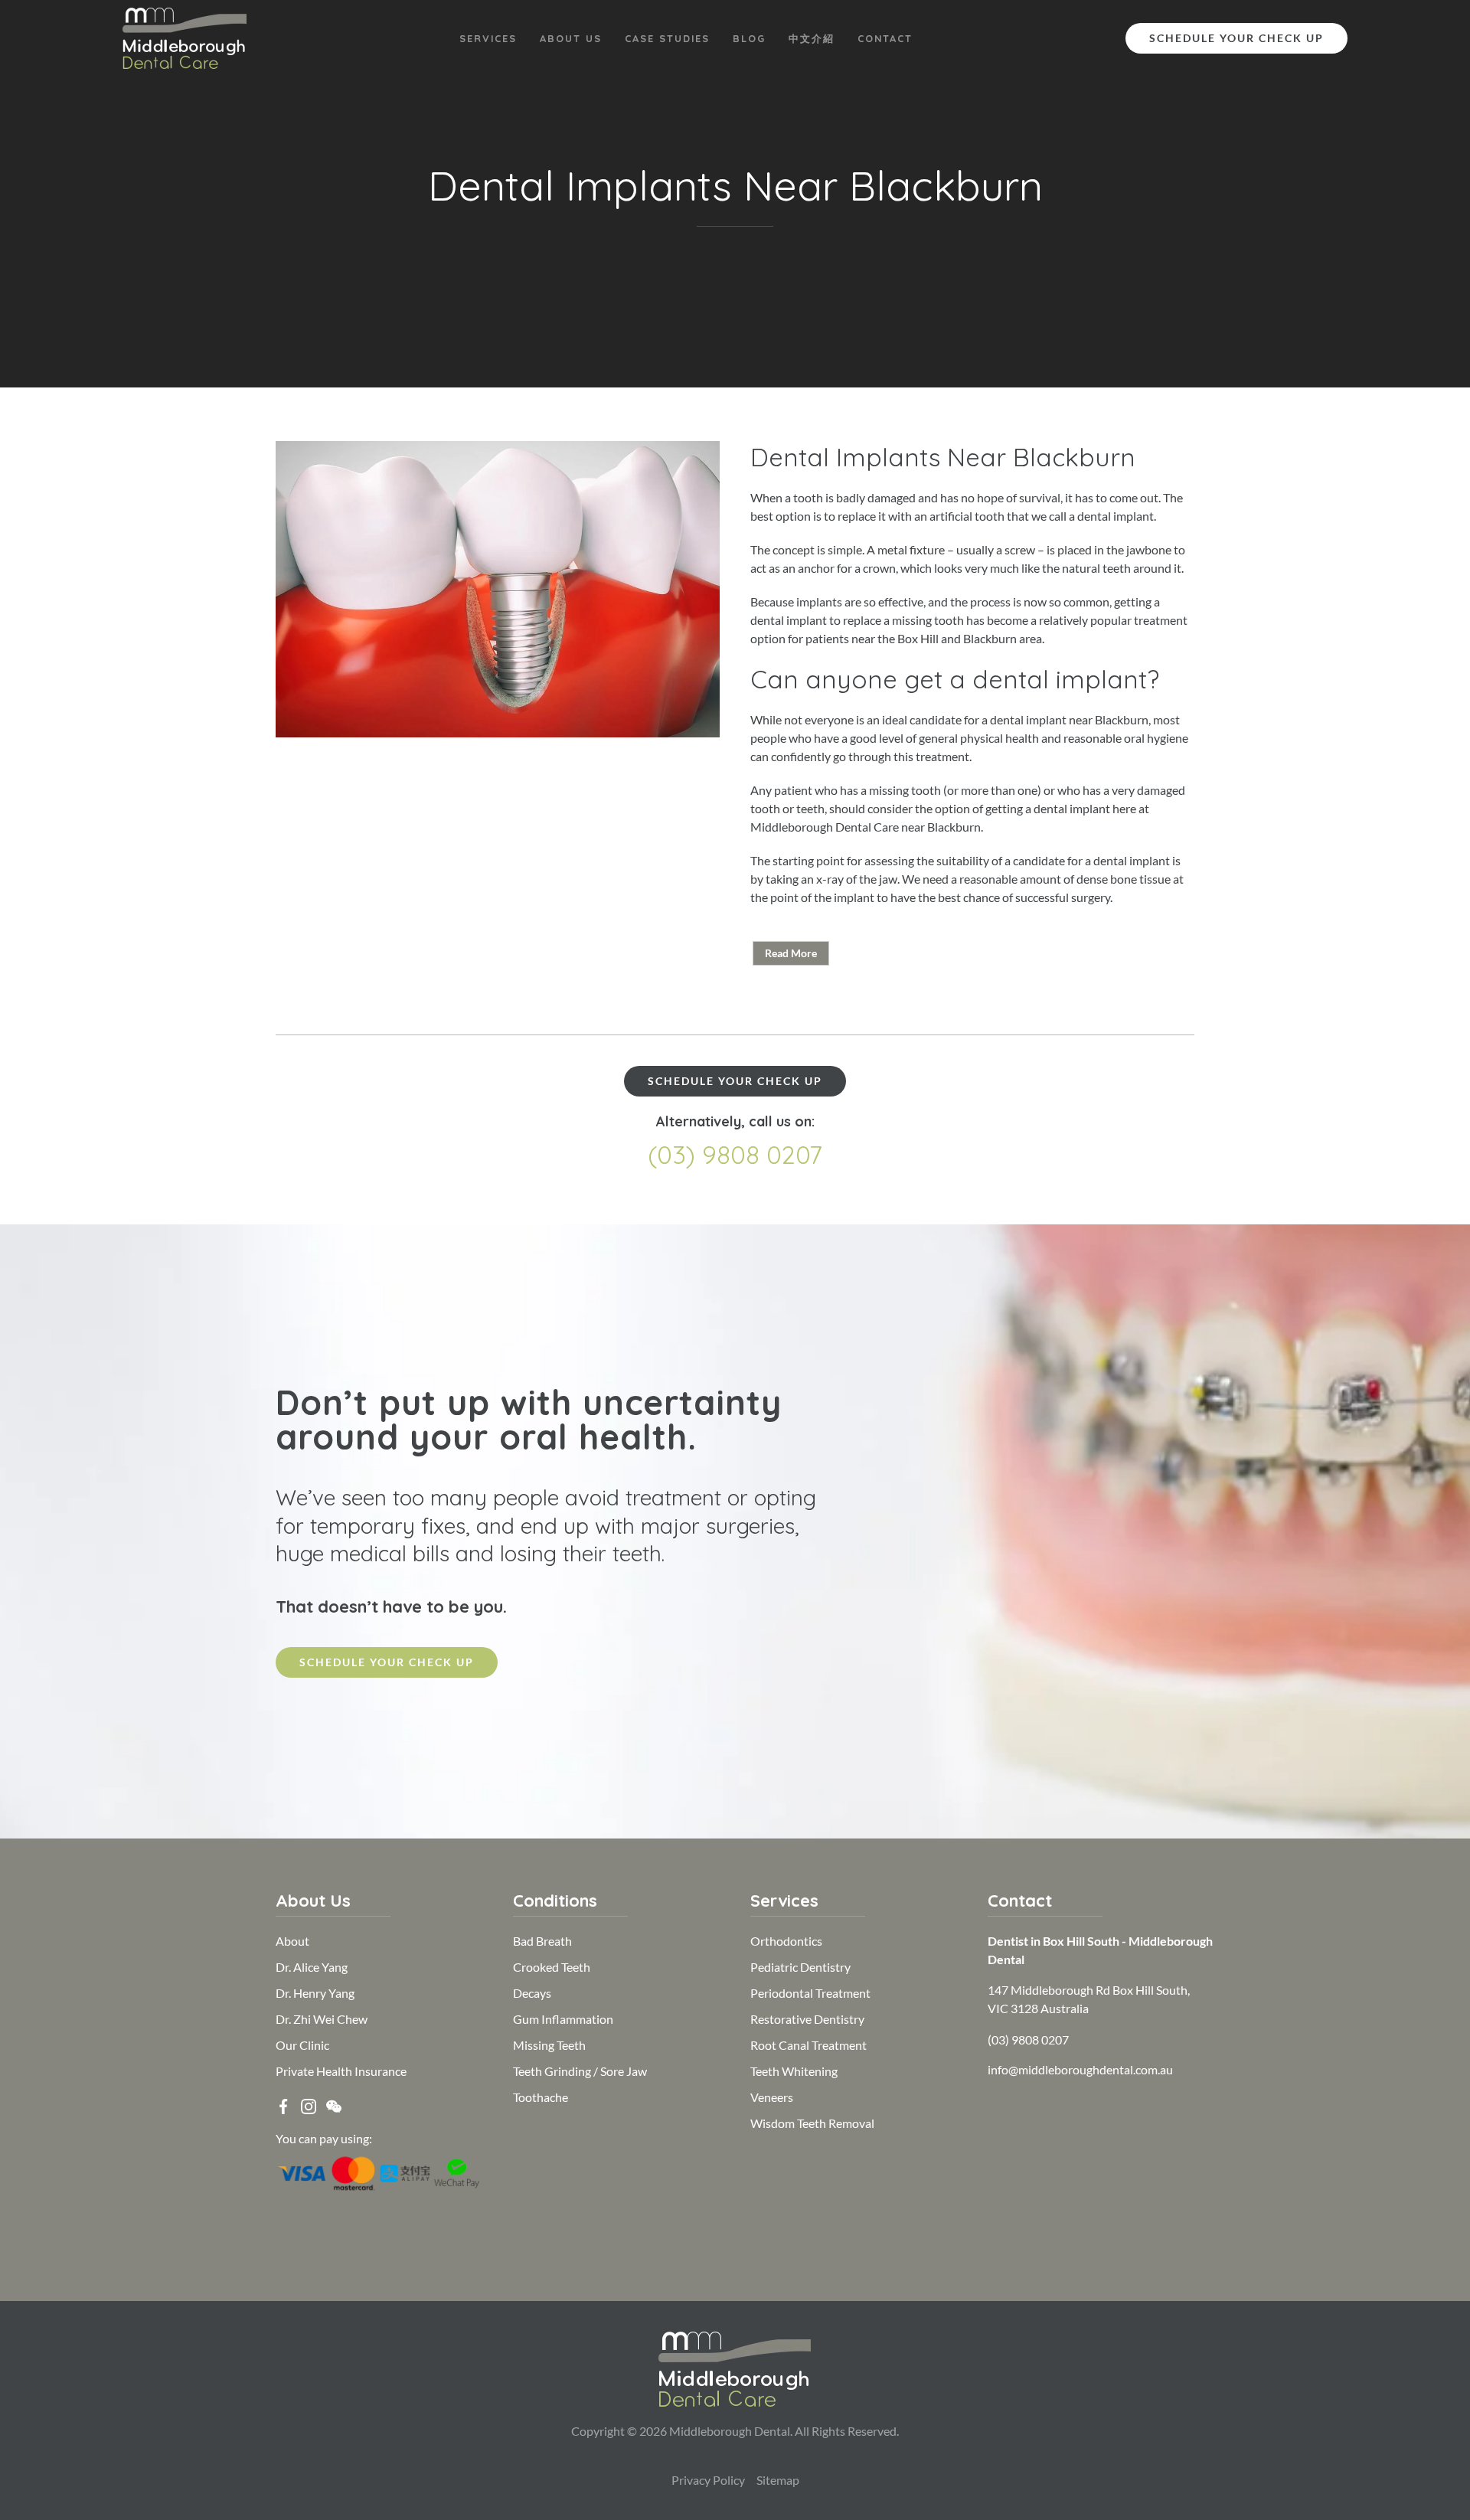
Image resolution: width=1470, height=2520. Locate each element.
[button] (334, 2105)
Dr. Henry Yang (315, 1993)
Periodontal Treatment (810, 1993)
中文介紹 (812, 38)
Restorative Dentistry (807, 2019)
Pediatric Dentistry (800, 1967)
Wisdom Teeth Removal (812, 2123)
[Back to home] (185, 38)
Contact (885, 38)
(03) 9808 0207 (735, 1154)
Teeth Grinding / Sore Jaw (580, 2071)
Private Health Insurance (341, 2071)
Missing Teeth (549, 2045)
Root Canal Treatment (808, 2045)
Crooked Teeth (552, 1967)
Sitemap (778, 2480)
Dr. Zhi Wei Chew (322, 2019)
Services (488, 38)
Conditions (555, 1901)
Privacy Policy (708, 2480)
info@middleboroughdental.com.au (1080, 2069)
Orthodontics (786, 1941)
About (292, 1941)
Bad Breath (542, 1941)
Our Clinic (302, 2045)
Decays (532, 1993)
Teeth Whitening (794, 2071)
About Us (571, 38)
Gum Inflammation (563, 2019)
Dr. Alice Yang (312, 1967)
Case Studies (667, 38)
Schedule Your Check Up (1236, 38)
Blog (749, 38)
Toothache (541, 2097)
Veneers (772, 2097)
